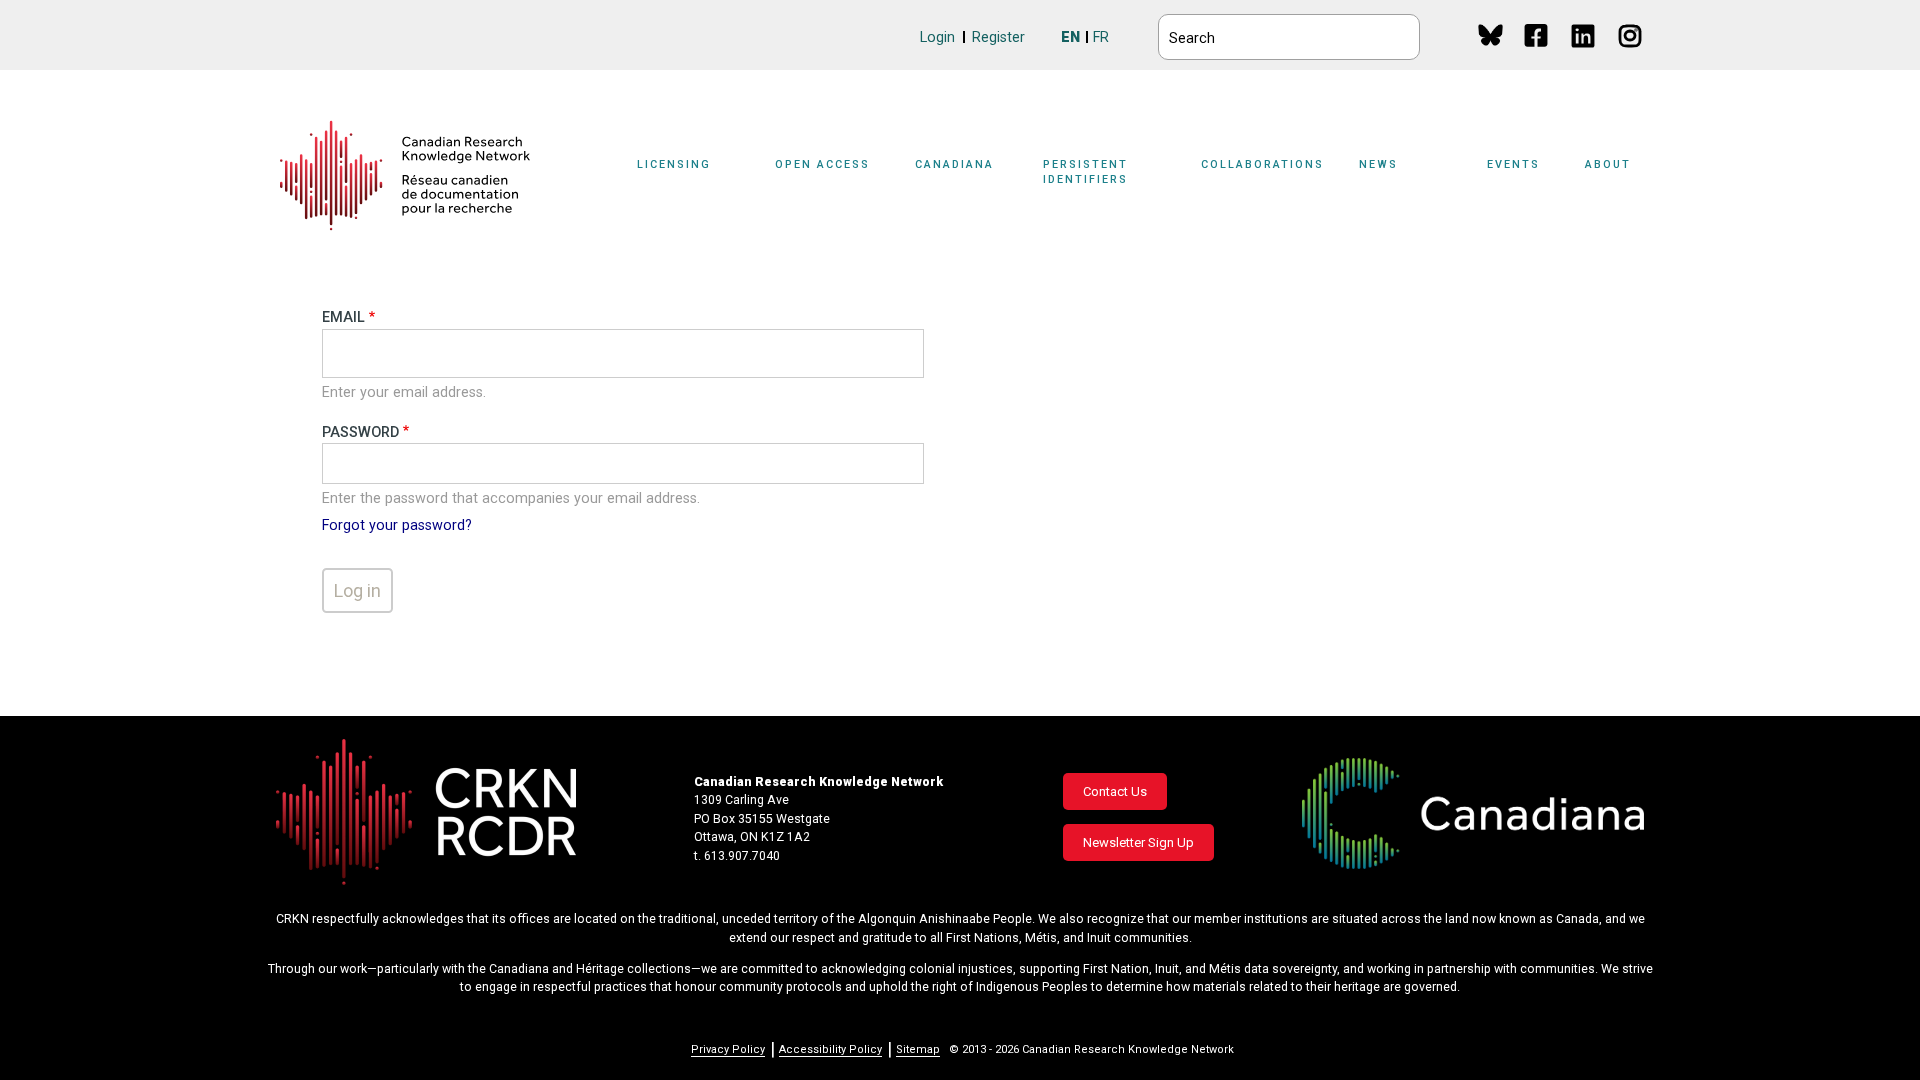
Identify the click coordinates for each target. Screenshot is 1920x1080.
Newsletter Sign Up (1138, 842)
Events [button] (1513, 164)
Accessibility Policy (830, 1049)
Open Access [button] (822, 164)
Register (998, 37)
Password (360, 432)
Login (937, 37)
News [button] (1378, 164)
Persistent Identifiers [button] (1085, 172)
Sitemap (918, 1049)
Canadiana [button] (954, 164)
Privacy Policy (728, 1049)
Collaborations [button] (1262, 164)
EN (1070, 37)
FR (1101, 37)
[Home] (405, 175)
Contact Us (1115, 791)
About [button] (1608, 164)
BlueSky (1490, 34)
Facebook (1537, 54)
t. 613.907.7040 (737, 856)
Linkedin (1584, 54)
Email (343, 317)
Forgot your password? (397, 525)
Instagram (1631, 54)
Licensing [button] (674, 164)
